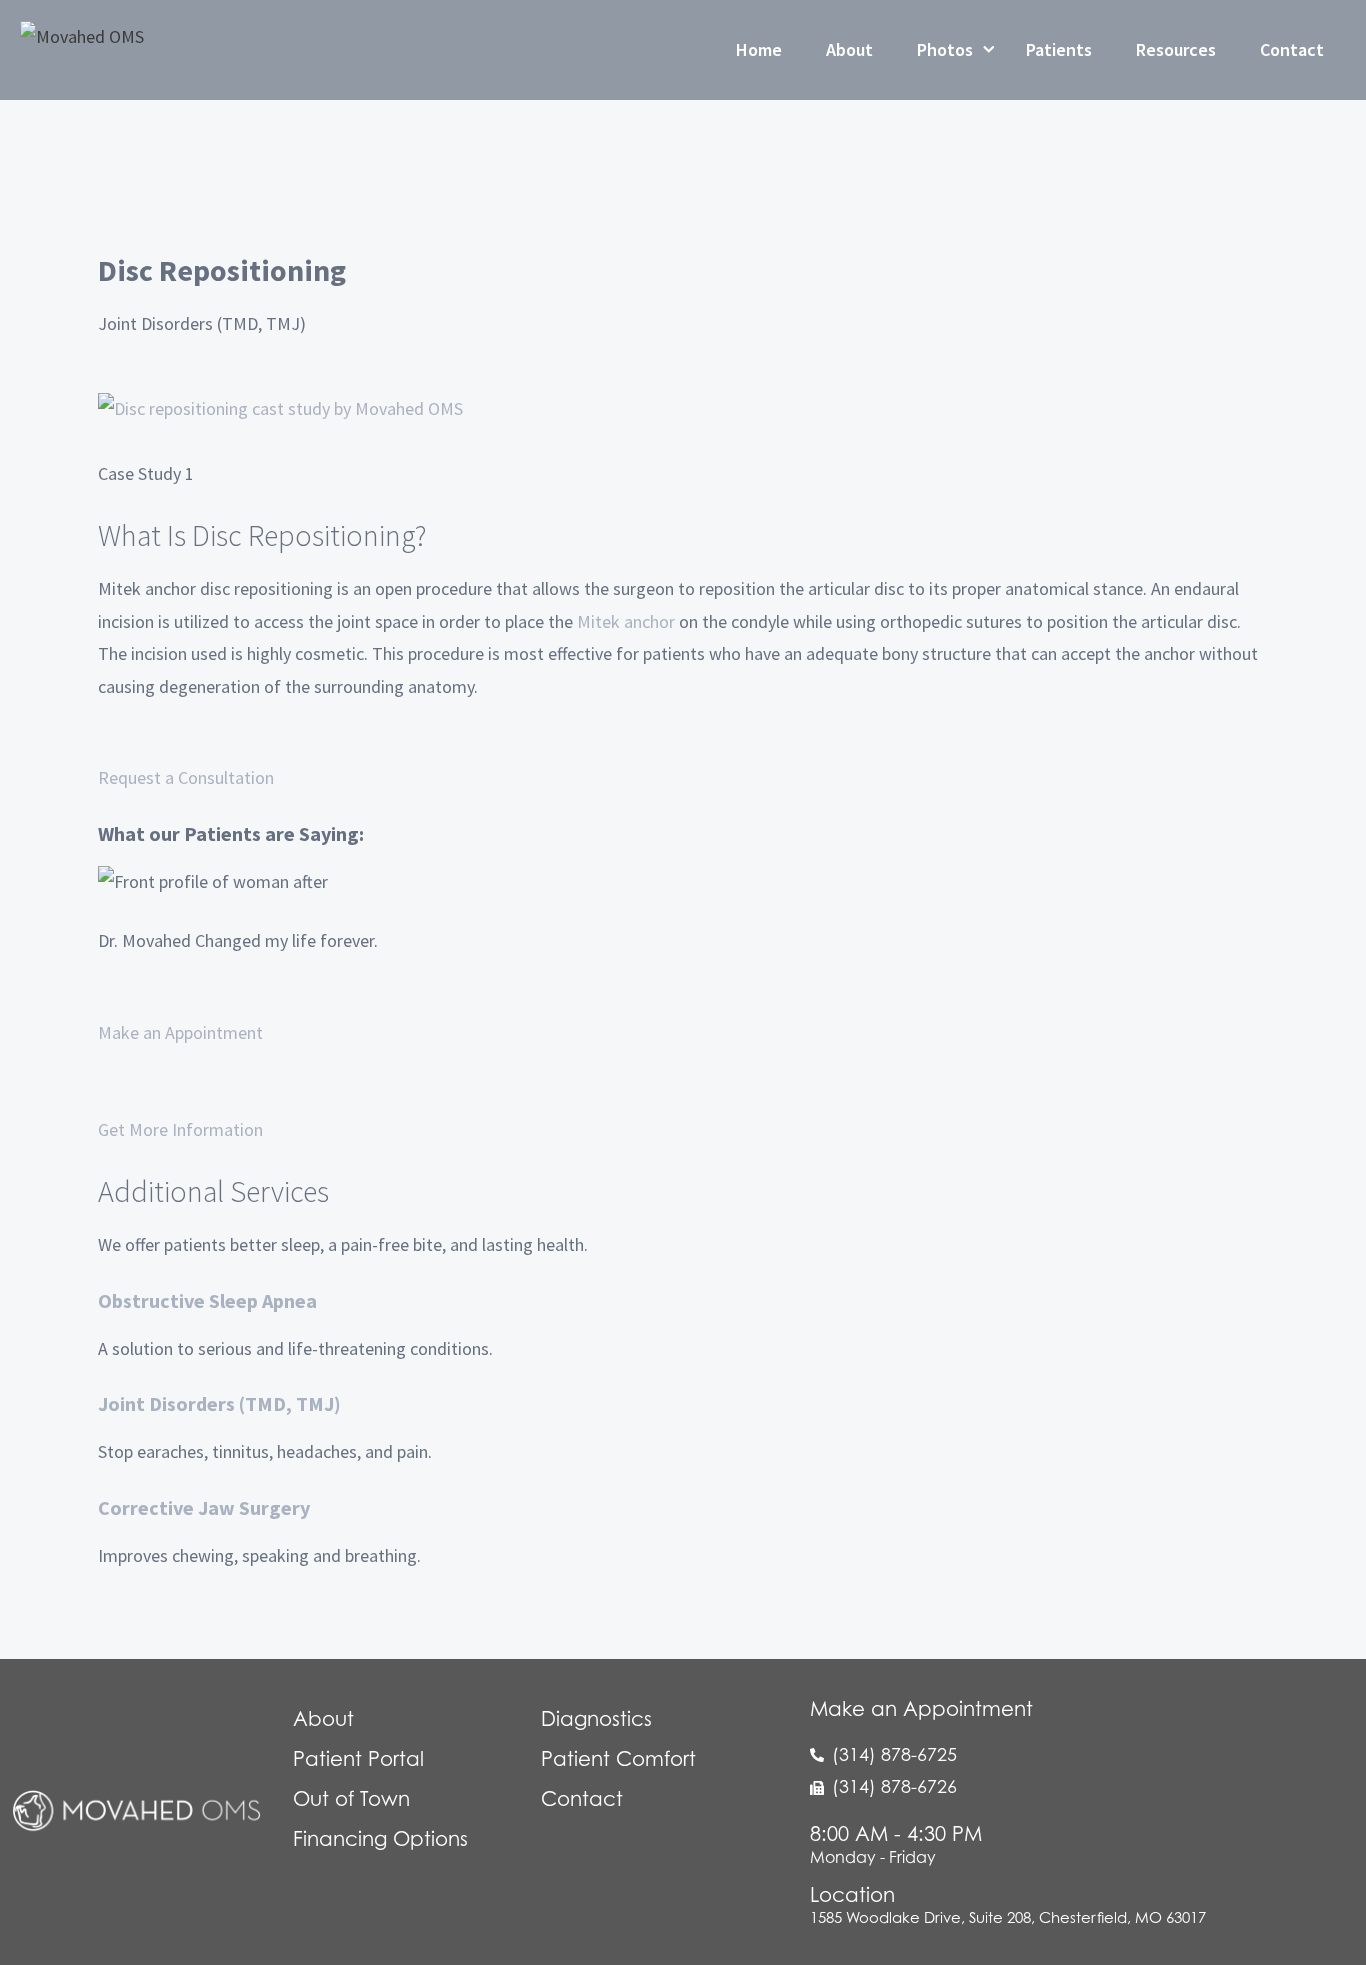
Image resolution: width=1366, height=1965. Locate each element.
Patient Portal (358, 1759)
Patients (1059, 49)
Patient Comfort (618, 1759)
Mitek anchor (626, 621)
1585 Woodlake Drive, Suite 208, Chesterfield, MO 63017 (1008, 1917)
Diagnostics (596, 1719)
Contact (1292, 49)
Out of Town (351, 1799)
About (849, 49)
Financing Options (380, 1839)
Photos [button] (945, 49)
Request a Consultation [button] (186, 777)
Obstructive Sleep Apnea (207, 1300)
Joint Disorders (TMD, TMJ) (219, 1403)
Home (759, 49)
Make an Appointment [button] (180, 1032)
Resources (1176, 49)
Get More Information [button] (180, 1129)
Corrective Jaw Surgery (204, 1507)
